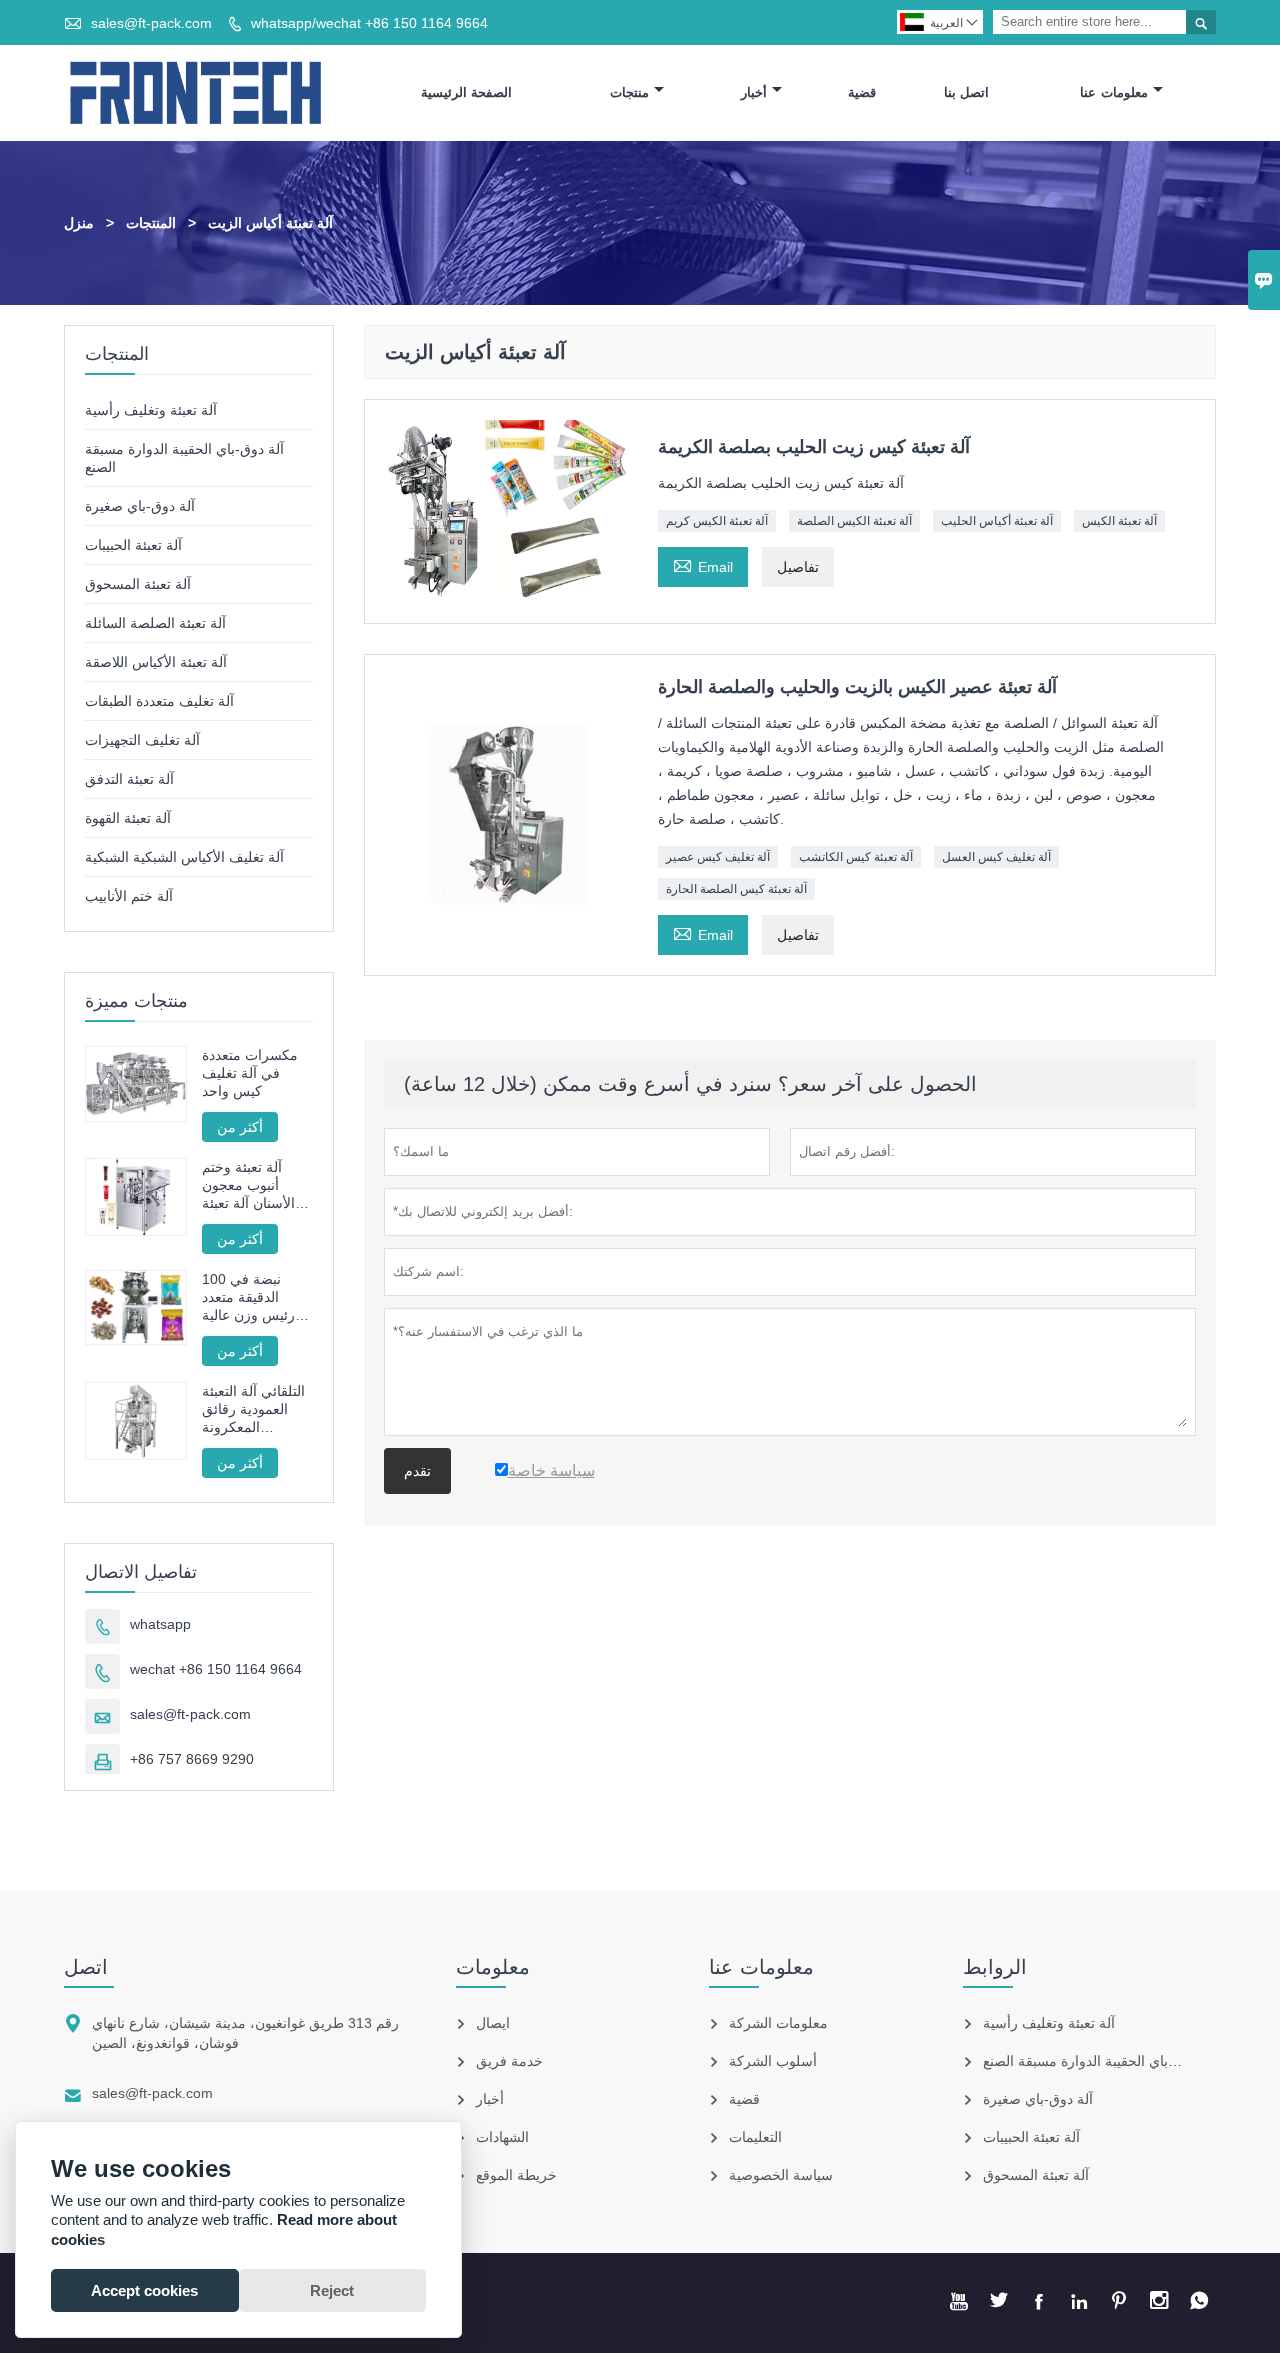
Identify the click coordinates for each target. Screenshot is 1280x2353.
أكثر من (240, 1127)
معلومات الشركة (778, 2023)
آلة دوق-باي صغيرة (140, 506)
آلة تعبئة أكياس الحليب (997, 521)
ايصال (493, 2023)
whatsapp (160, 1624)
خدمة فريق (509, 2061)
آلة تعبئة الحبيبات (133, 545)
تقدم (417, 1471)
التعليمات (755, 2137)
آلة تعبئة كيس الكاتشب (856, 857)
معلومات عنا (1114, 92)
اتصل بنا (967, 92)
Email (703, 564)
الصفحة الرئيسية (467, 92)
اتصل (86, 1967)
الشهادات (502, 2137)
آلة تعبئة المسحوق (138, 584)
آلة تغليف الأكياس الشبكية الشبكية (184, 857)
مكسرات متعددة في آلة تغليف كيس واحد (250, 1073)
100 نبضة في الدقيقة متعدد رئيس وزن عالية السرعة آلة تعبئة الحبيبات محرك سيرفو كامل (249, 1297)
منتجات (629, 92)
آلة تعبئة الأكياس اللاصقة (156, 662)
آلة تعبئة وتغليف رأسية (151, 410)
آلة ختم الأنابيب (129, 896)
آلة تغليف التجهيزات (142, 740)
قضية (862, 92)
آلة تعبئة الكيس (1119, 521)
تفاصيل (798, 567)
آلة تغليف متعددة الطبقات (159, 701)
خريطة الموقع (516, 2175)
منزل (79, 223)
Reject (332, 2290)
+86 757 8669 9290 (192, 1759)
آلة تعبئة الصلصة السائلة (155, 623)
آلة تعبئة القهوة (128, 818)
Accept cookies (144, 2290)
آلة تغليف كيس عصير (718, 857)
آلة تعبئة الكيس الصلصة (854, 521)
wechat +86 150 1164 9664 (216, 1669)
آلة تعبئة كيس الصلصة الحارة (736, 889)
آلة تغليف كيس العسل (996, 857)
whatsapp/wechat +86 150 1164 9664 (369, 23)
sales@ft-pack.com (151, 23)
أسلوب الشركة (773, 2061)
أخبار (754, 92)
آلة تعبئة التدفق (129, 779)
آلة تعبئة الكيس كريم (717, 521)
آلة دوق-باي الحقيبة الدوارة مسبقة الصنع (1100, 2061)
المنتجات (151, 223)
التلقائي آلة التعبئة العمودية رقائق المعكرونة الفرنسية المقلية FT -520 (253, 1409)
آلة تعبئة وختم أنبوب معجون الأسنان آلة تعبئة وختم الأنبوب (248, 1185)
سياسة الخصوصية (781, 2175)
